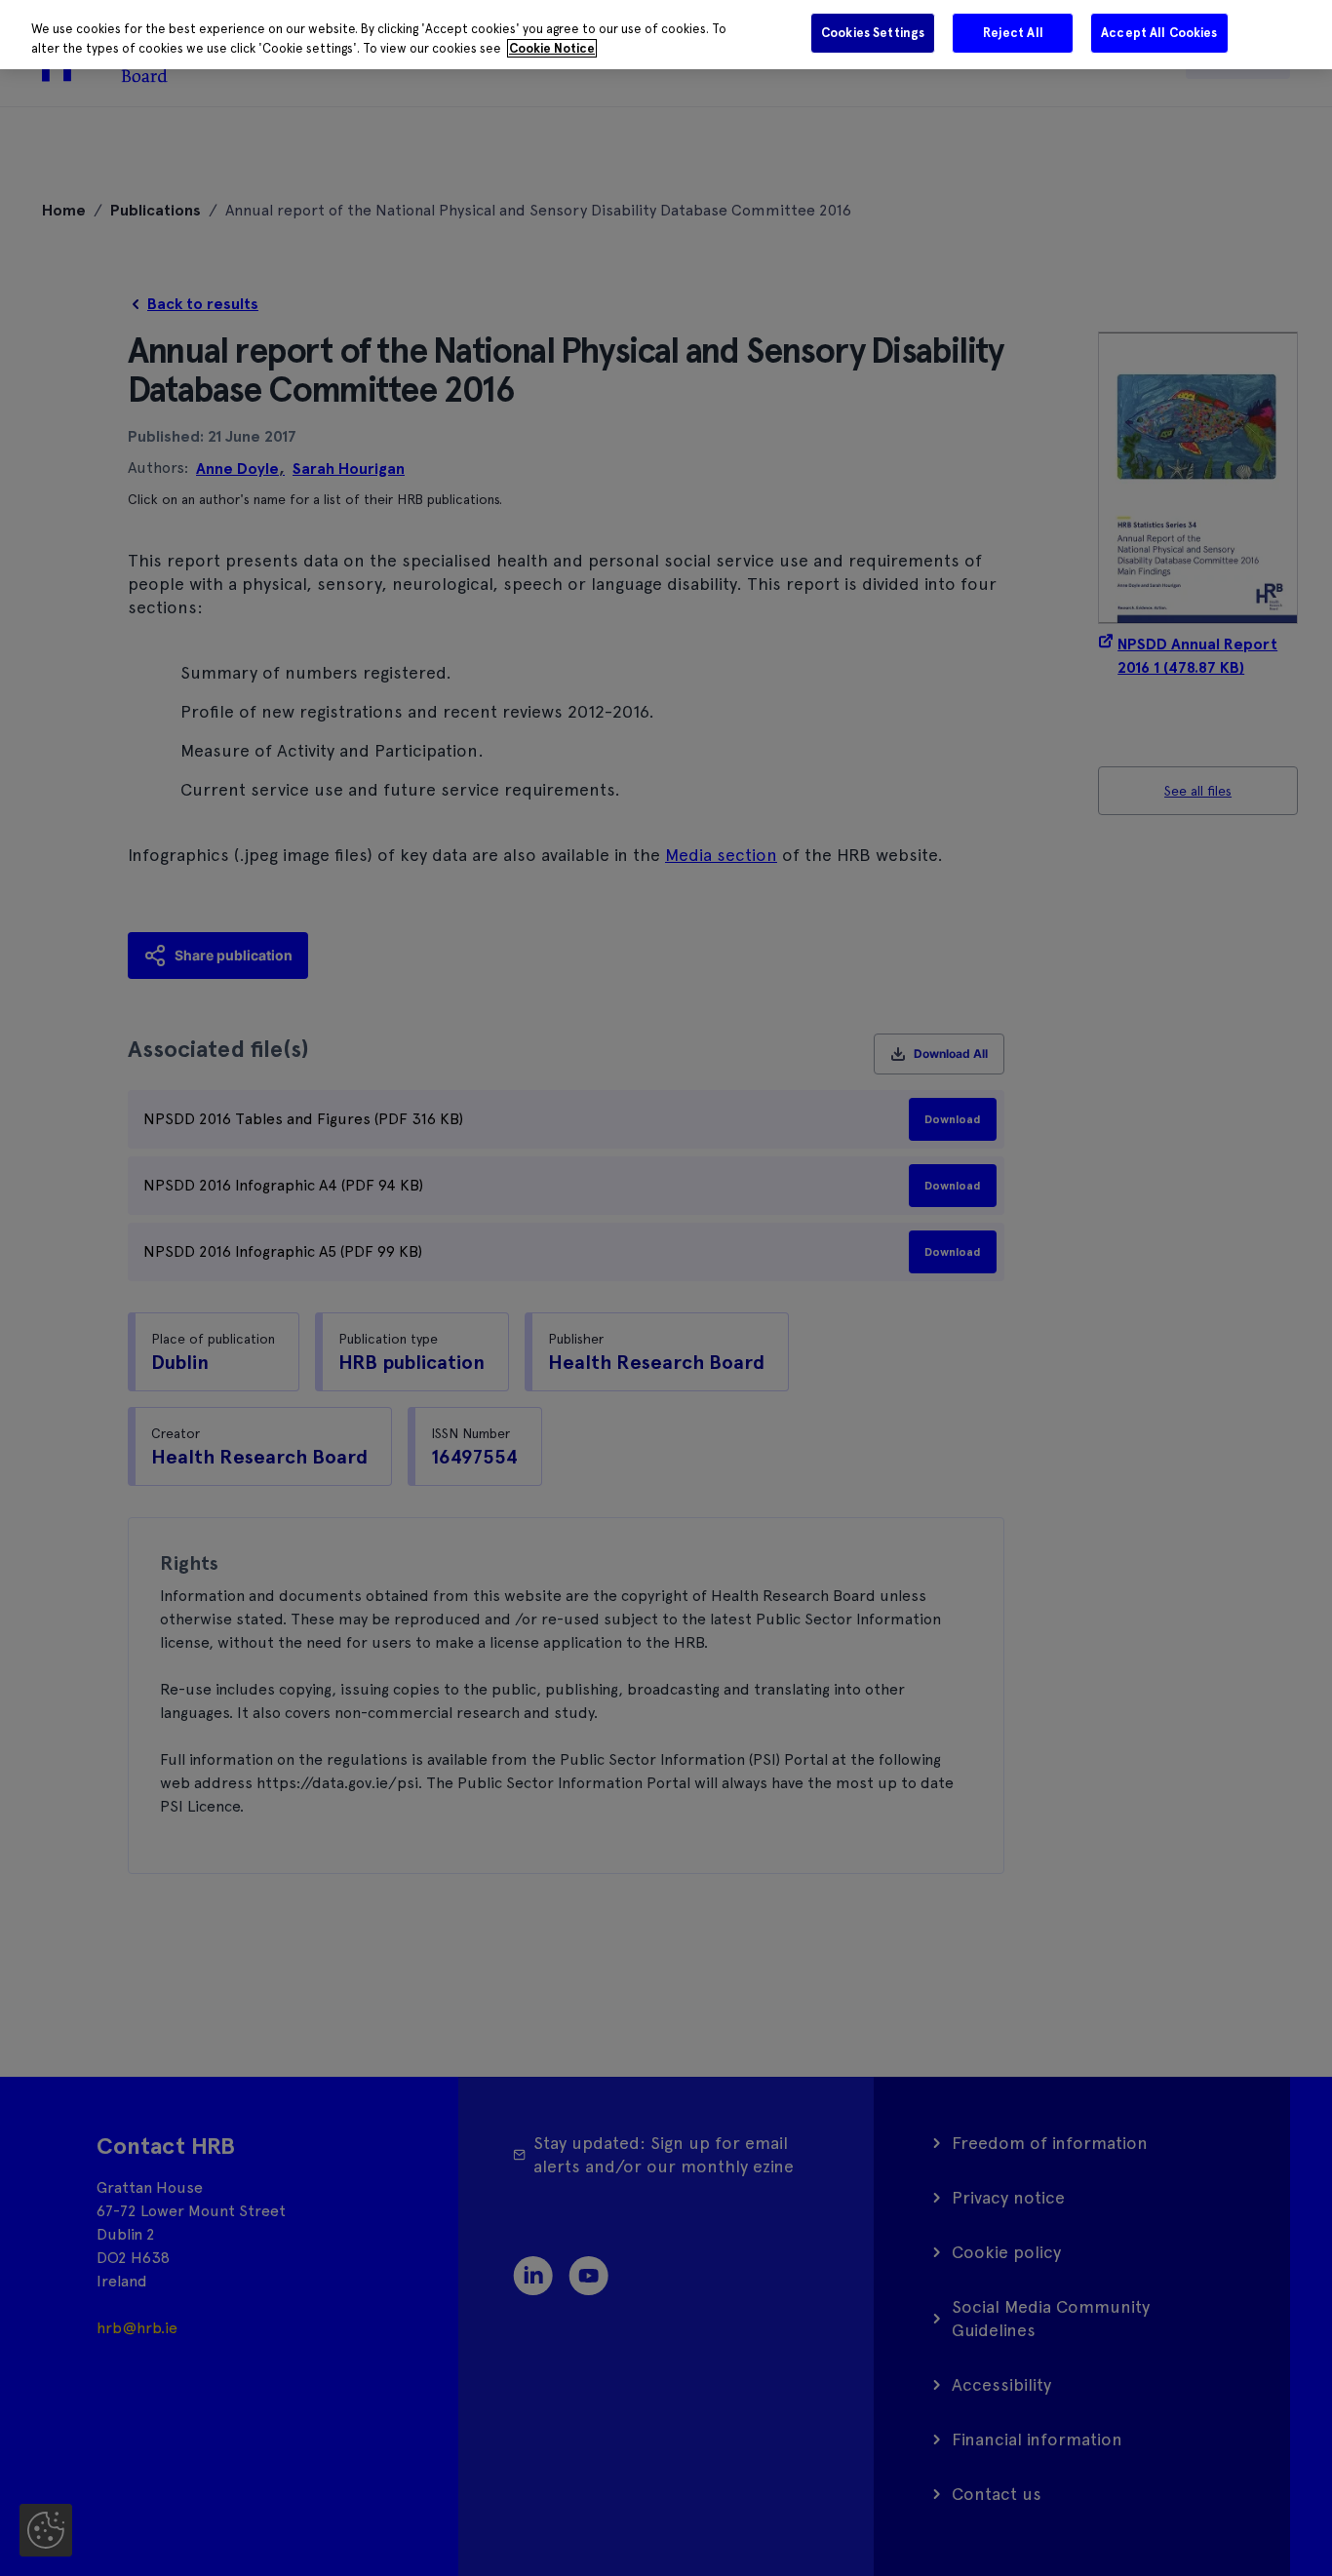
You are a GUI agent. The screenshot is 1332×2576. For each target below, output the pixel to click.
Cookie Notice (552, 48)
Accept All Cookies (1159, 33)
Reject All (1013, 33)
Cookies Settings (873, 33)
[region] (666, 35)
